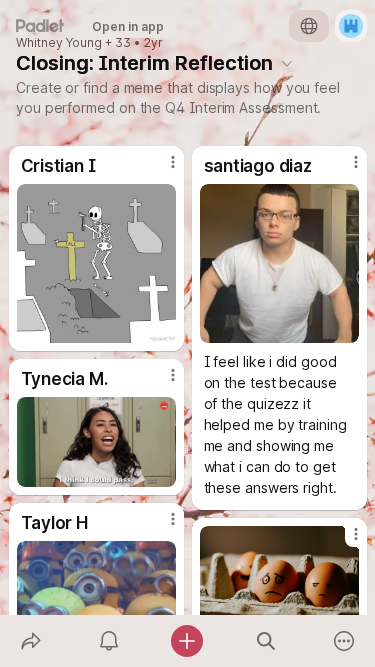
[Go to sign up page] (351, 26)
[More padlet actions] (344, 641)
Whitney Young (59, 43)
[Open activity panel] (109, 641)
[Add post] (187, 641)
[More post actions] (160, 170)
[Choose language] (309, 26)
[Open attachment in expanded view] (96, 263)
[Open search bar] (266, 641)
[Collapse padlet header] (287, 63)
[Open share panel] (31, 641)
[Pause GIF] (160, 327)
